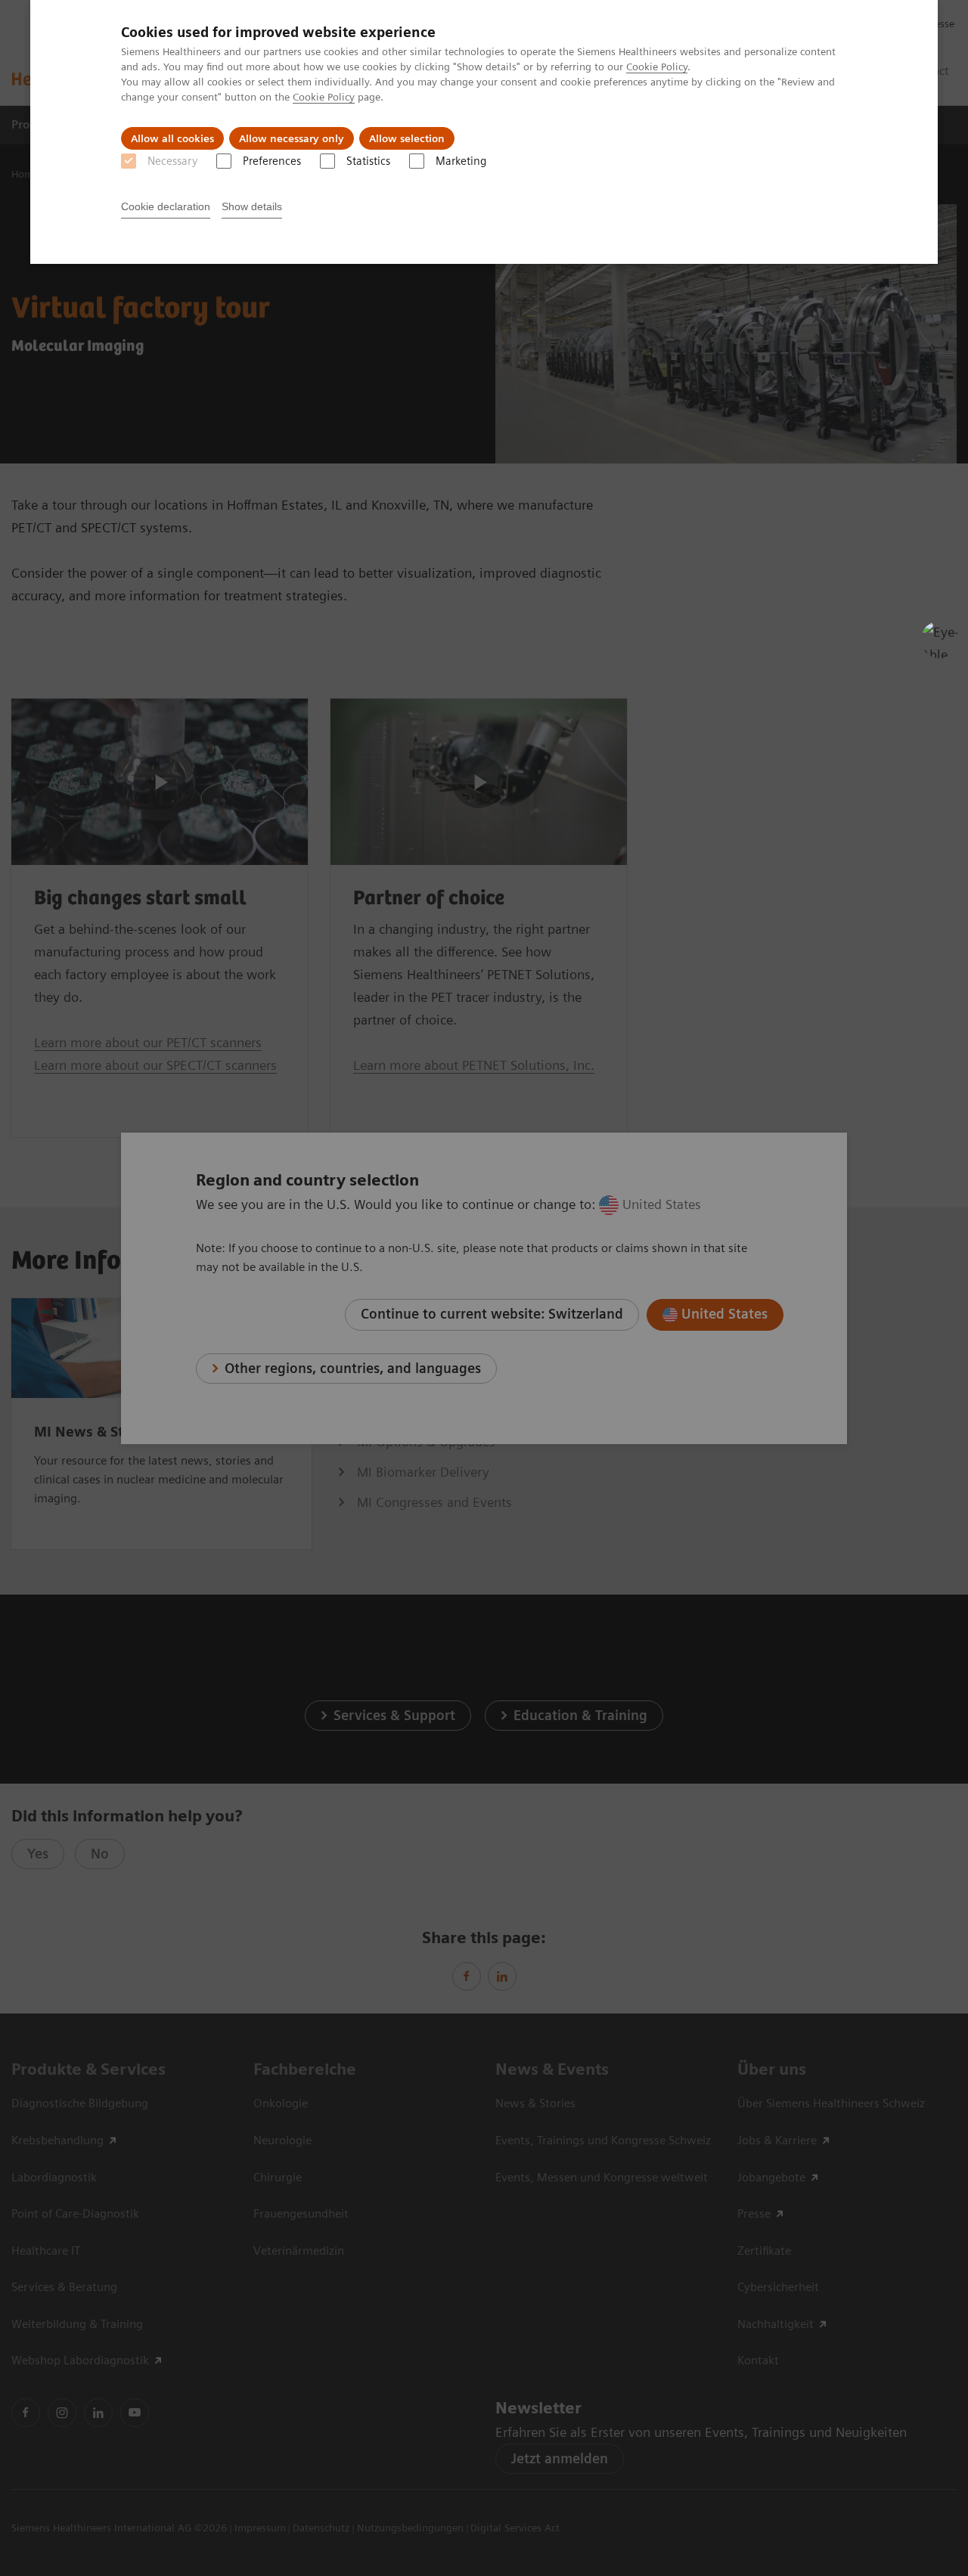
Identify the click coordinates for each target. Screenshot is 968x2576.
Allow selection (407, 138)
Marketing (461, 161)
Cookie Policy (657, 67)
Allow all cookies (172, 138)
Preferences (272, 161)
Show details (252, 206)
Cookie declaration (166, 206)
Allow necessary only (292, 138)
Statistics (368, 161)
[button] (940, 640)
